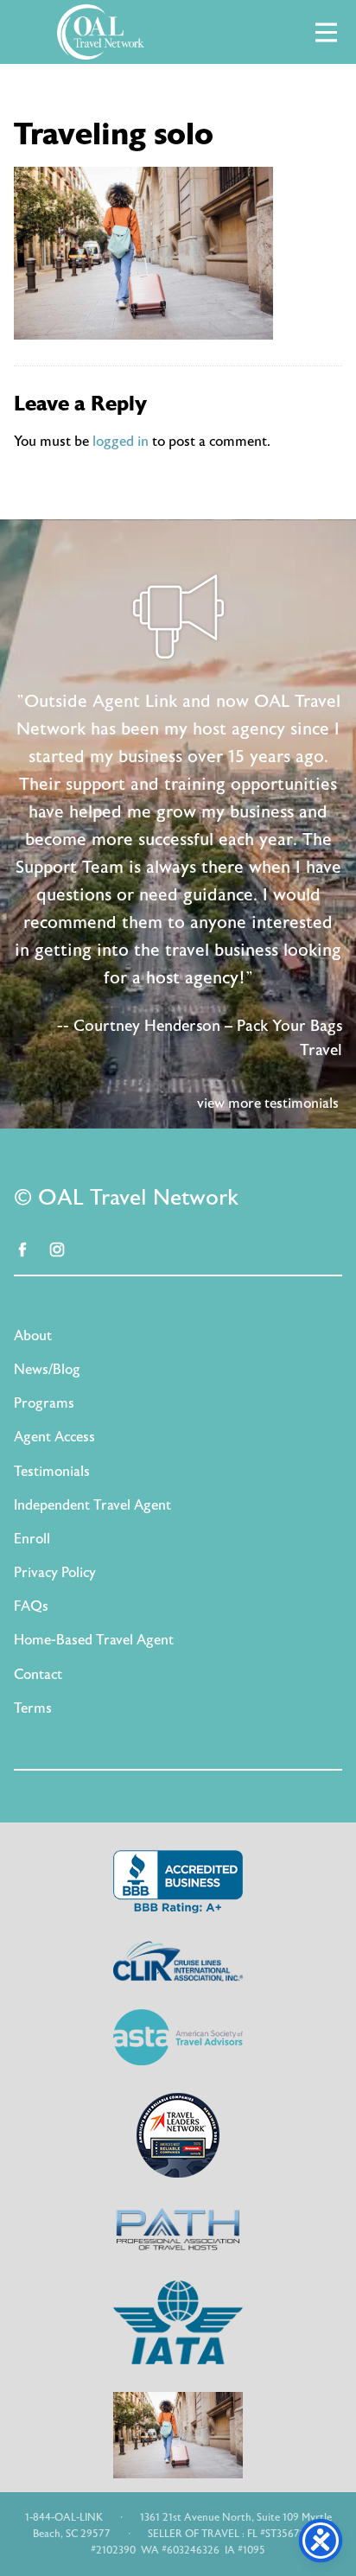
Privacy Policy (55, 1573)
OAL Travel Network (100, 32)
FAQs (31, 1606)
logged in (121, 442)
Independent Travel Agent (92, 1505)
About (33, 1336)
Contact (38, 1675)
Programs (44, 1403)
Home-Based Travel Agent (94, 1640)
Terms (33, 1708)
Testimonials (52, 1472)
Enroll (32, 1539)
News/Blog (47, 1370)
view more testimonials (268, 1104)
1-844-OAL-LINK (64, 2517)
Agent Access (54, 1437)
